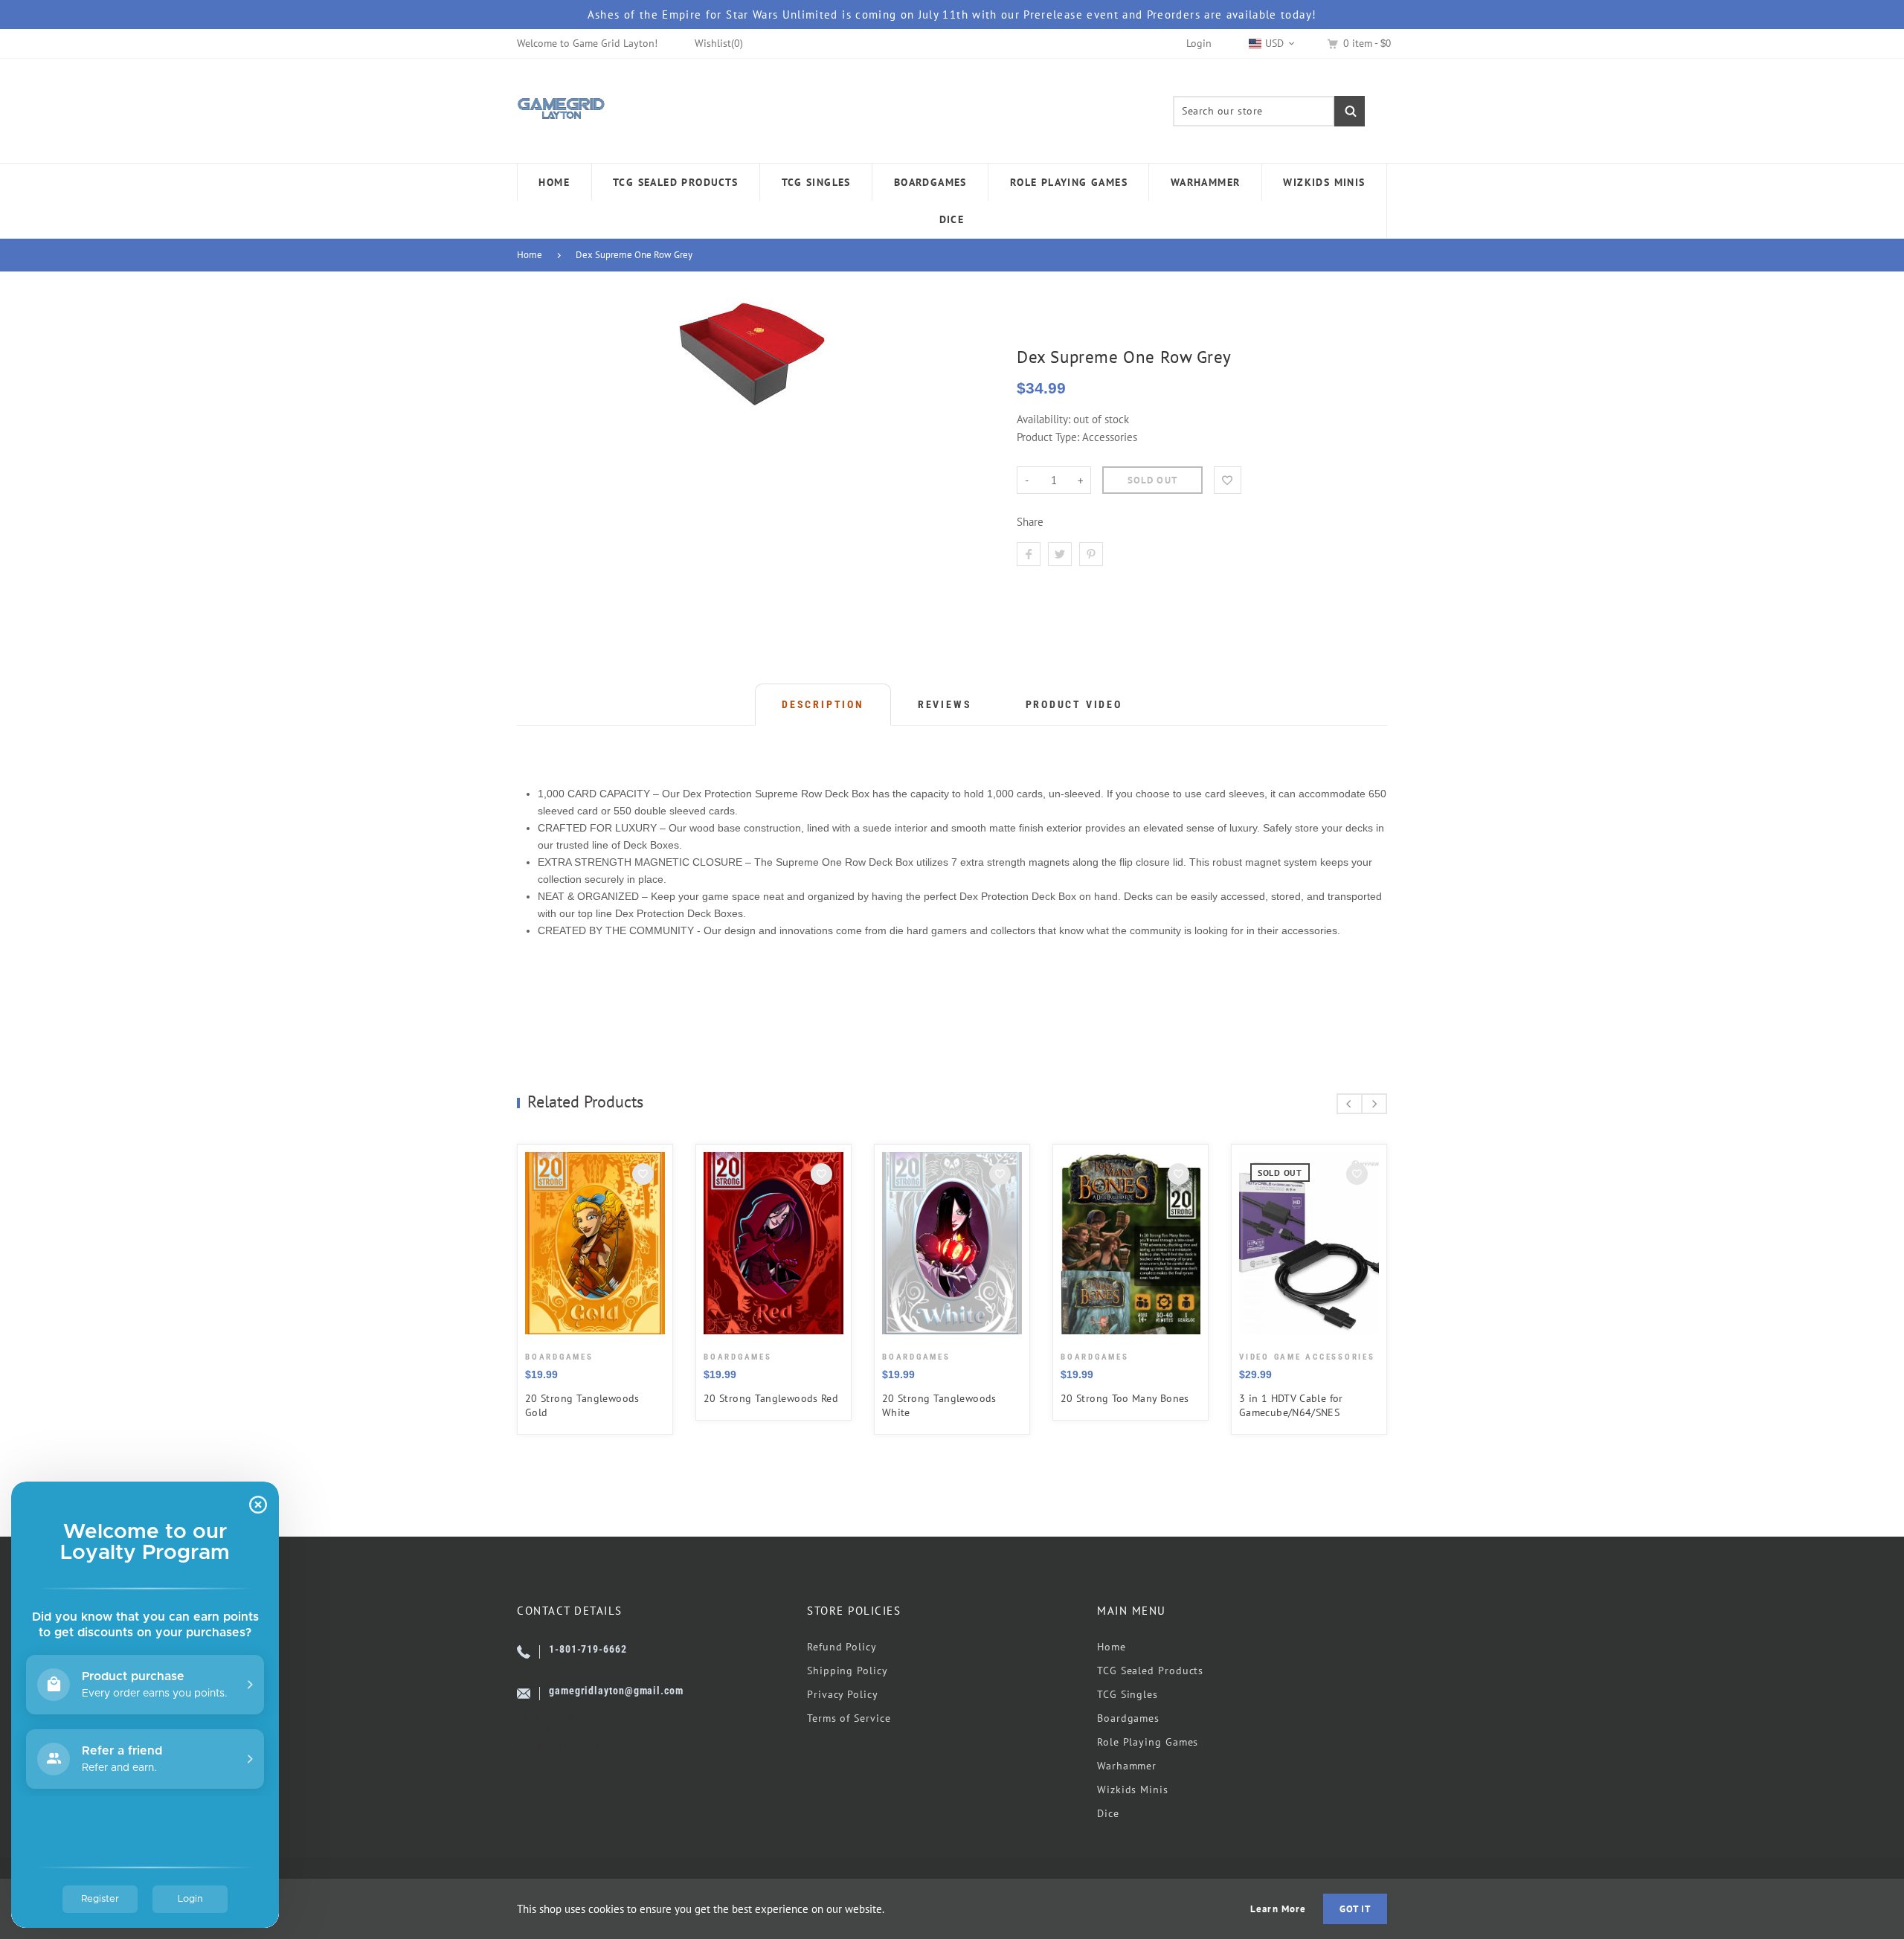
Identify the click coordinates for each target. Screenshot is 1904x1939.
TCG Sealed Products (1150, 1671)
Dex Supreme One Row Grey (634, 255)
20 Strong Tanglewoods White (939, 1405)
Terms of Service (849, 1718)
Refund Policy (842, 1647)
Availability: (1045, 419)
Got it (1355, 1909)
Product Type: (1048, 437)
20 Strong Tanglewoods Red (771, 1398)
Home (530, 255)
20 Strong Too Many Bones (1125, 1398)
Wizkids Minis (1133, 1790)
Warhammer (1127, 1766)
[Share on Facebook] (1029, 554)
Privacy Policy (843, 1694)
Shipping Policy (848, 1671)
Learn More (1278, 1909)
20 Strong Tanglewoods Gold (582, 1405)
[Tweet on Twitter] (1060, 554)
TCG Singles (1128, 1694)
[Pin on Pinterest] (1091, 554)
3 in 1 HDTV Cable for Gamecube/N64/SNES (1291, 1405)
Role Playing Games (1148, 1742)
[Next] (1374, 1104)
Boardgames (1128, 1718)
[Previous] (1350, 1104)
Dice (1108, 1813)
